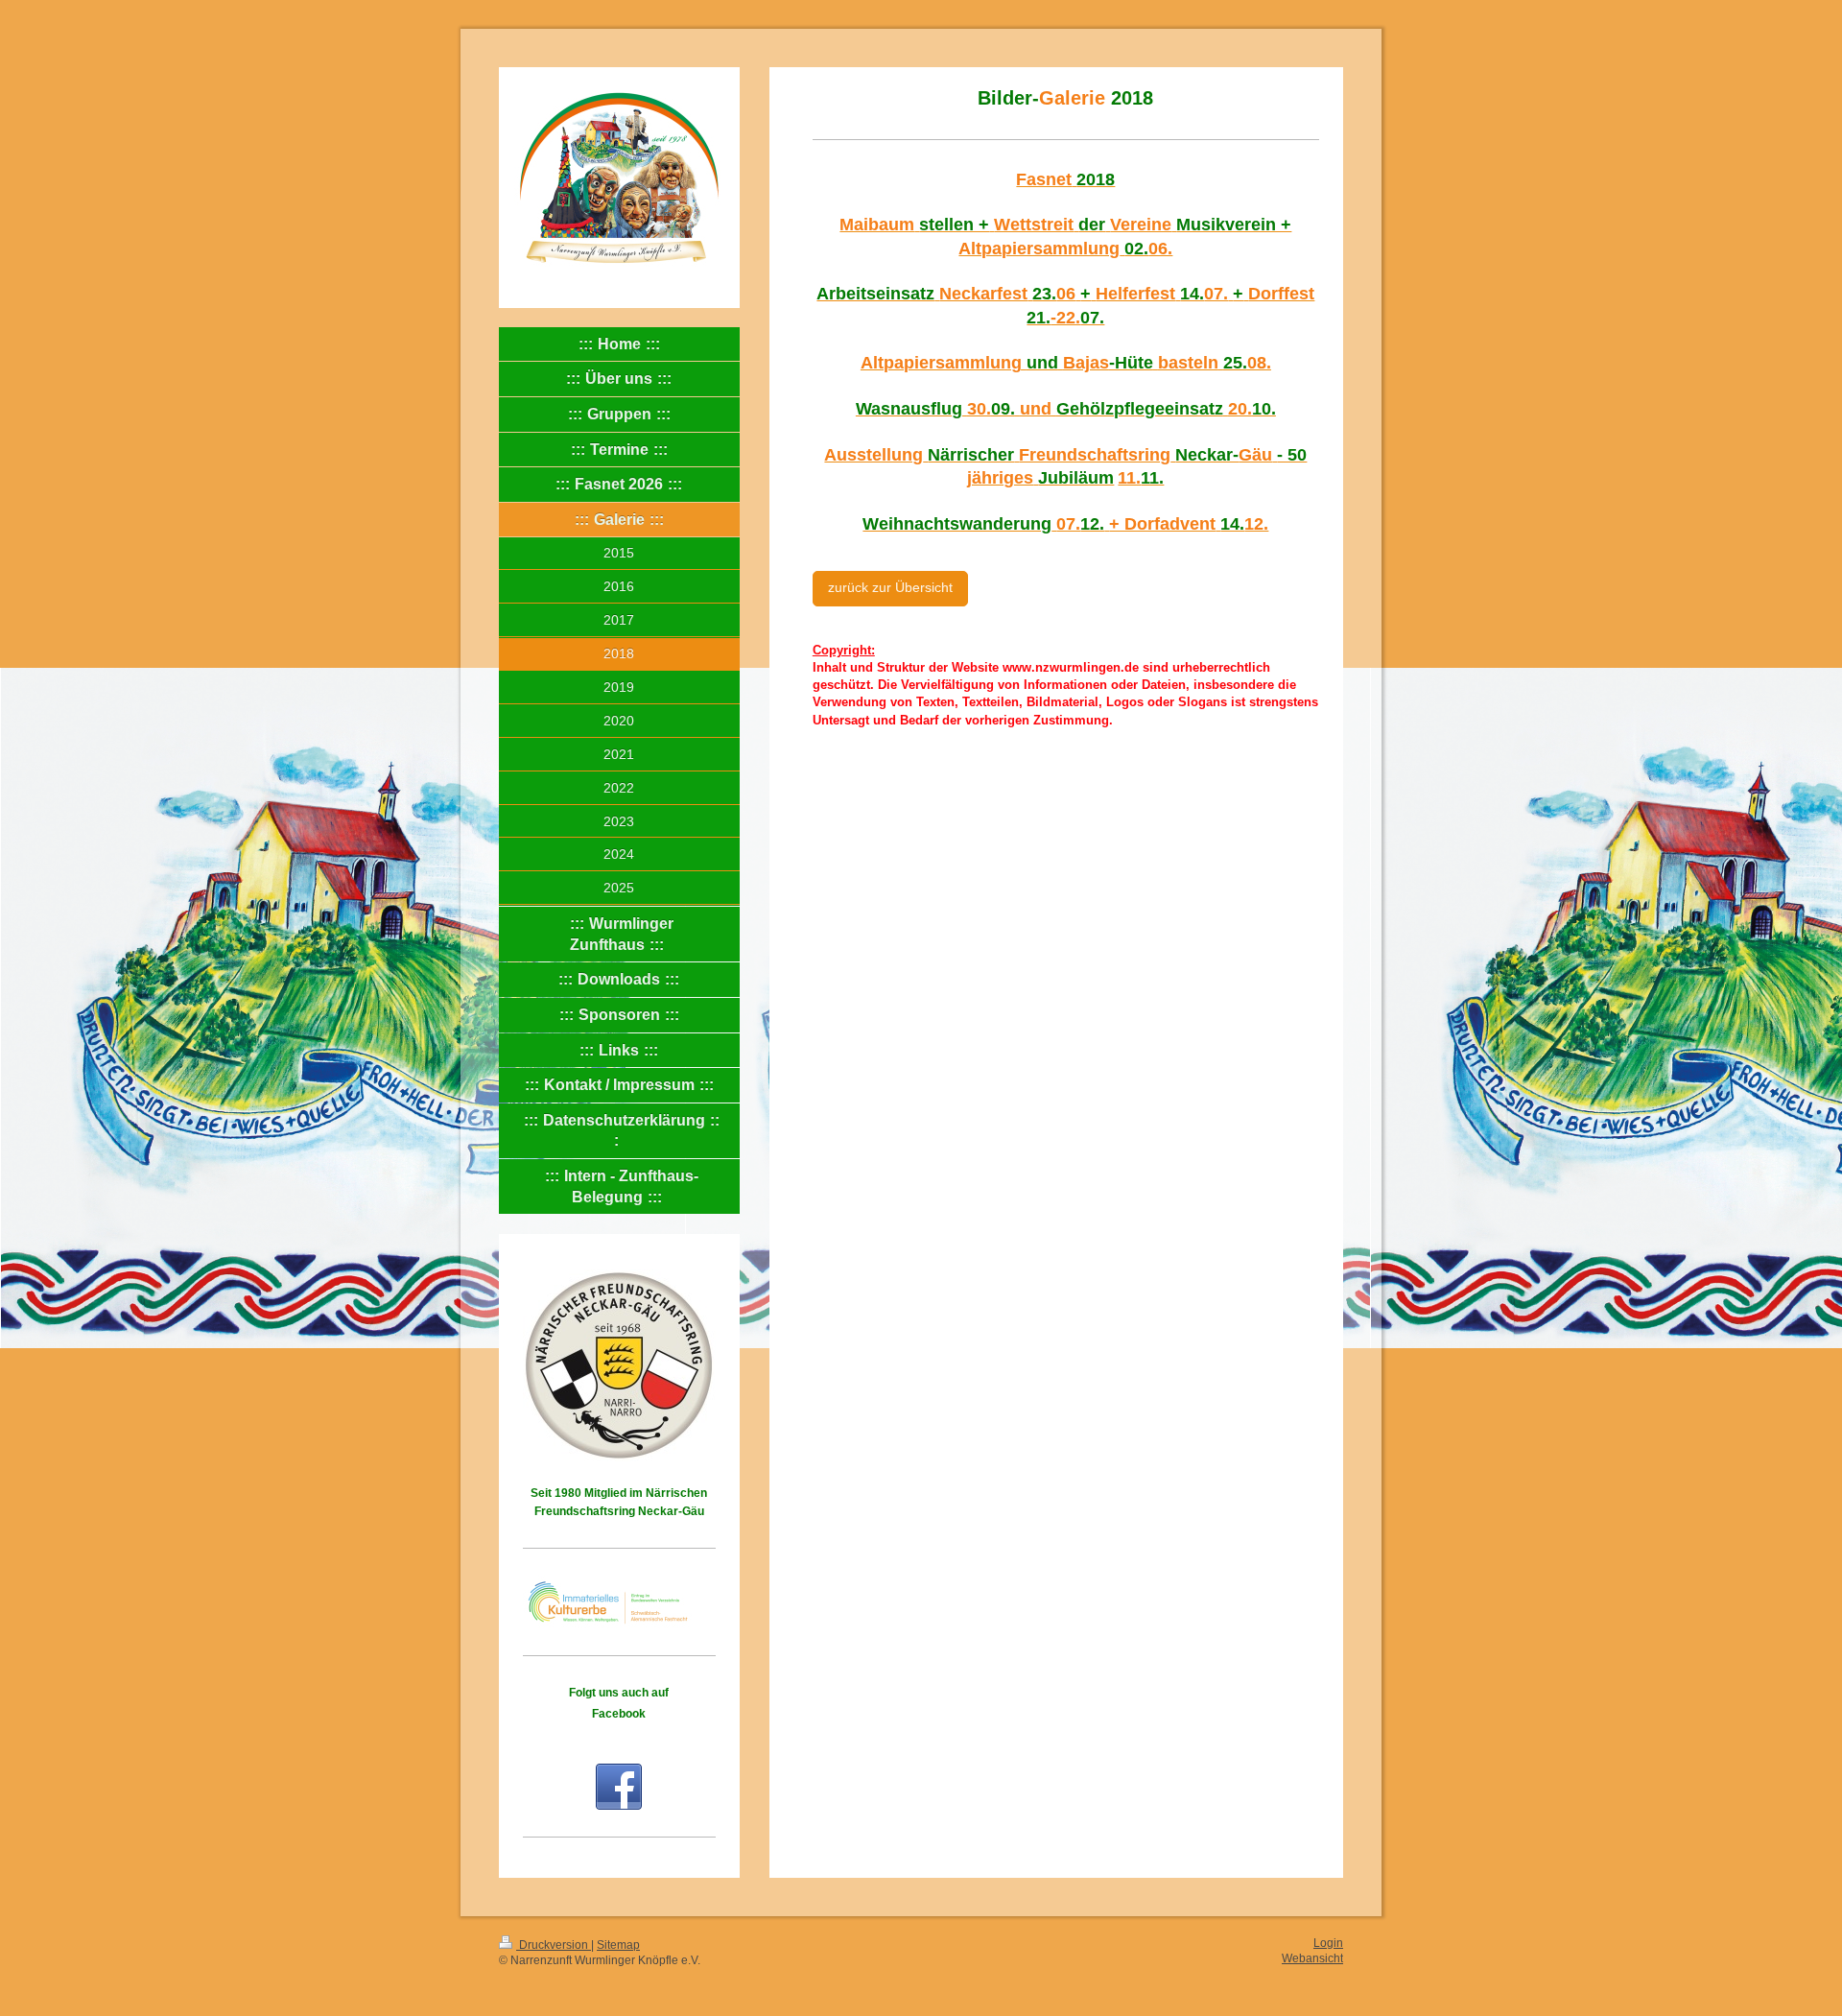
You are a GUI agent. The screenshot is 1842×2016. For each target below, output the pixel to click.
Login (1328, 1943)
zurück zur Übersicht (890, 588)
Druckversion (554, 1945)
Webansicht (1312, 1958)
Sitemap (618, 1945)
